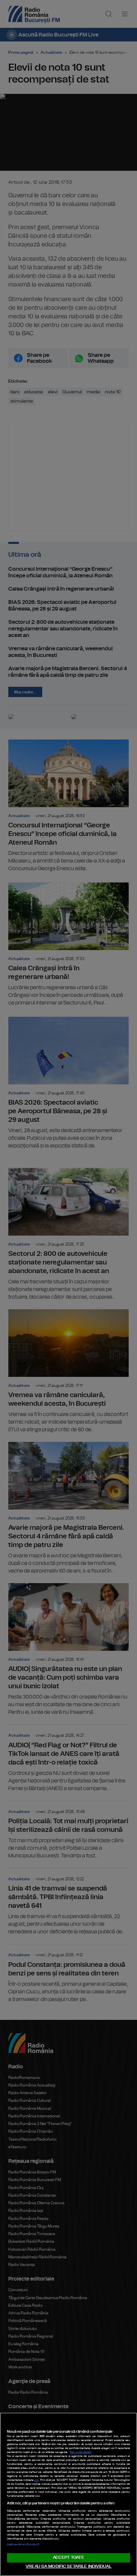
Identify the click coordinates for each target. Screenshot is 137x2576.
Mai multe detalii (81, 2452)
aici (36, 2480)
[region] (68, 2494)
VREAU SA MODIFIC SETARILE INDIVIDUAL (68, 2567)
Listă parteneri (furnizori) (23, 2544)
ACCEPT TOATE (68, 2558)
